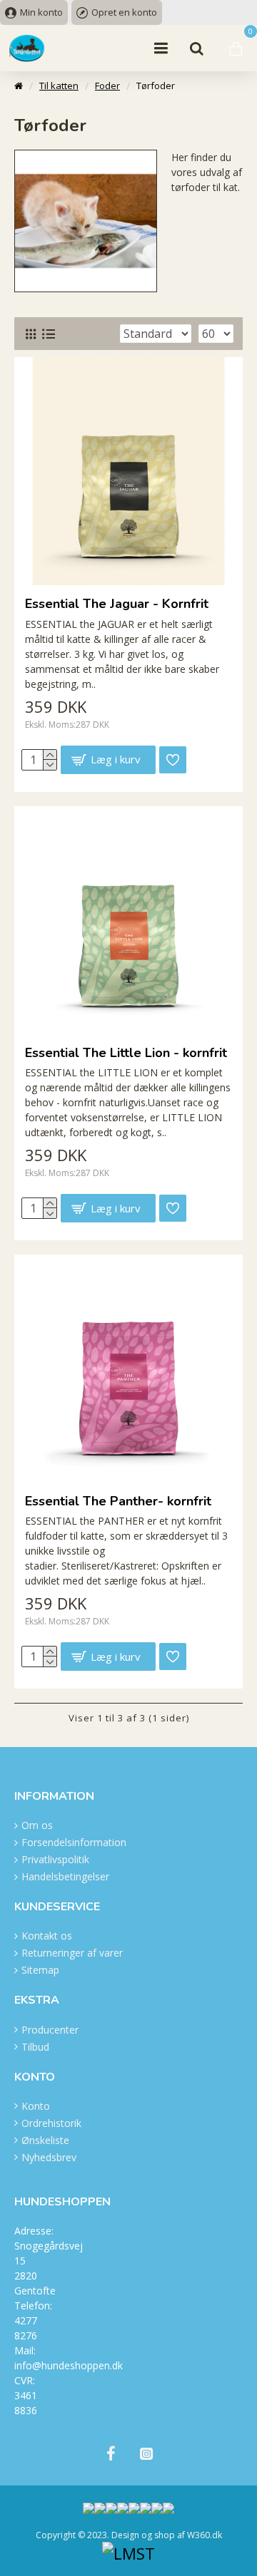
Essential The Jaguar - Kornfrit (117, 604)
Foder (107, 86)
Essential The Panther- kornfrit (118, 1501)
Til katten (59, 86)
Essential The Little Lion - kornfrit (126, 1053)
